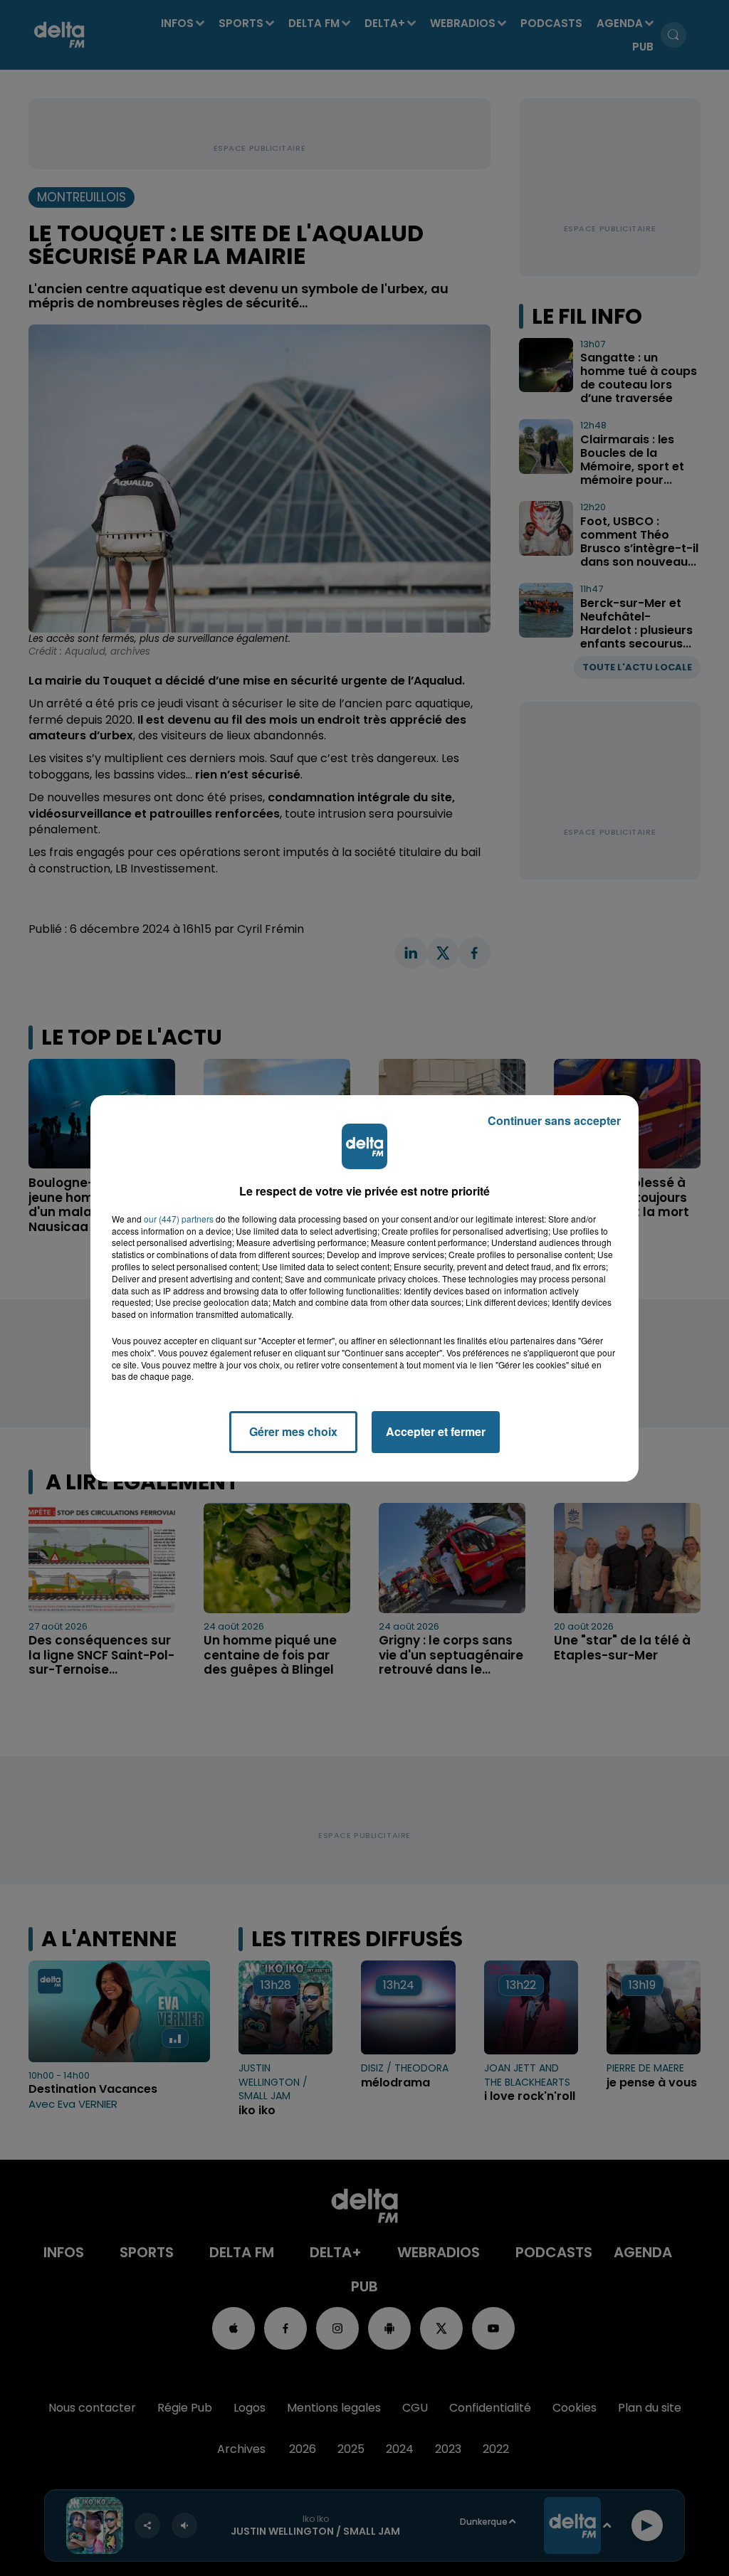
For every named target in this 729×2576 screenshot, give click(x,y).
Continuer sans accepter (554, 1120)
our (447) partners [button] (179, 1219)
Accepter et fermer (436, 1431)
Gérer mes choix (293, 1431)
